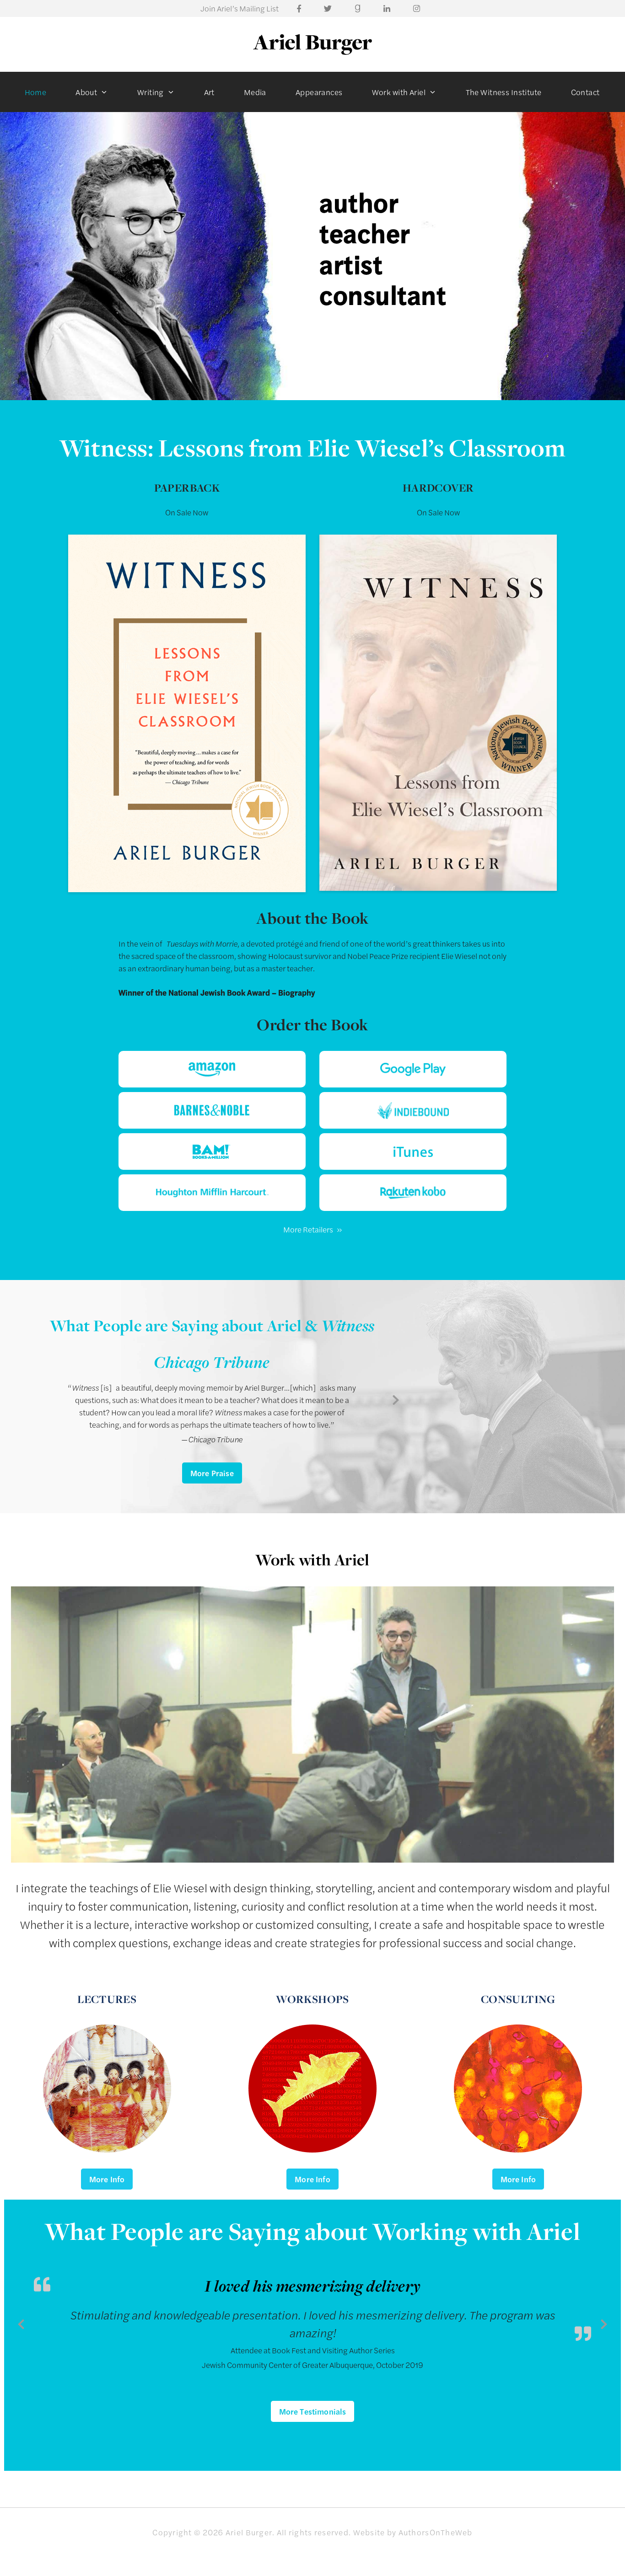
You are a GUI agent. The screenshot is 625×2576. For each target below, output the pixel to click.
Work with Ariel (399, 92)
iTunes (413, 1151)
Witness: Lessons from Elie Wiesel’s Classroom (312, 447)
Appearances (319, 92)
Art (209, 92)
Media (255, 92)
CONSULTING (518, 1999)
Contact (585, 92)
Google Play (413, 1069)
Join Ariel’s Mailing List (240, 8)
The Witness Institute (504, 92)
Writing (151, 92)
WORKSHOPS (312, 1999)
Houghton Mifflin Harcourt (212, 1193)
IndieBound (413, 1110)
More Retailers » (312, 1229)
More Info (107, 2179)
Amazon (212, 1069)
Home (36, 92)
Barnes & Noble (212, 1110)
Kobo (413, 1193)
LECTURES (107, 1999)
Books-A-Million (212, 1151)
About (86, 92)
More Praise (212, 1473)
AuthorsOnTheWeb (436, 2532)
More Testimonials (313, 2411)
